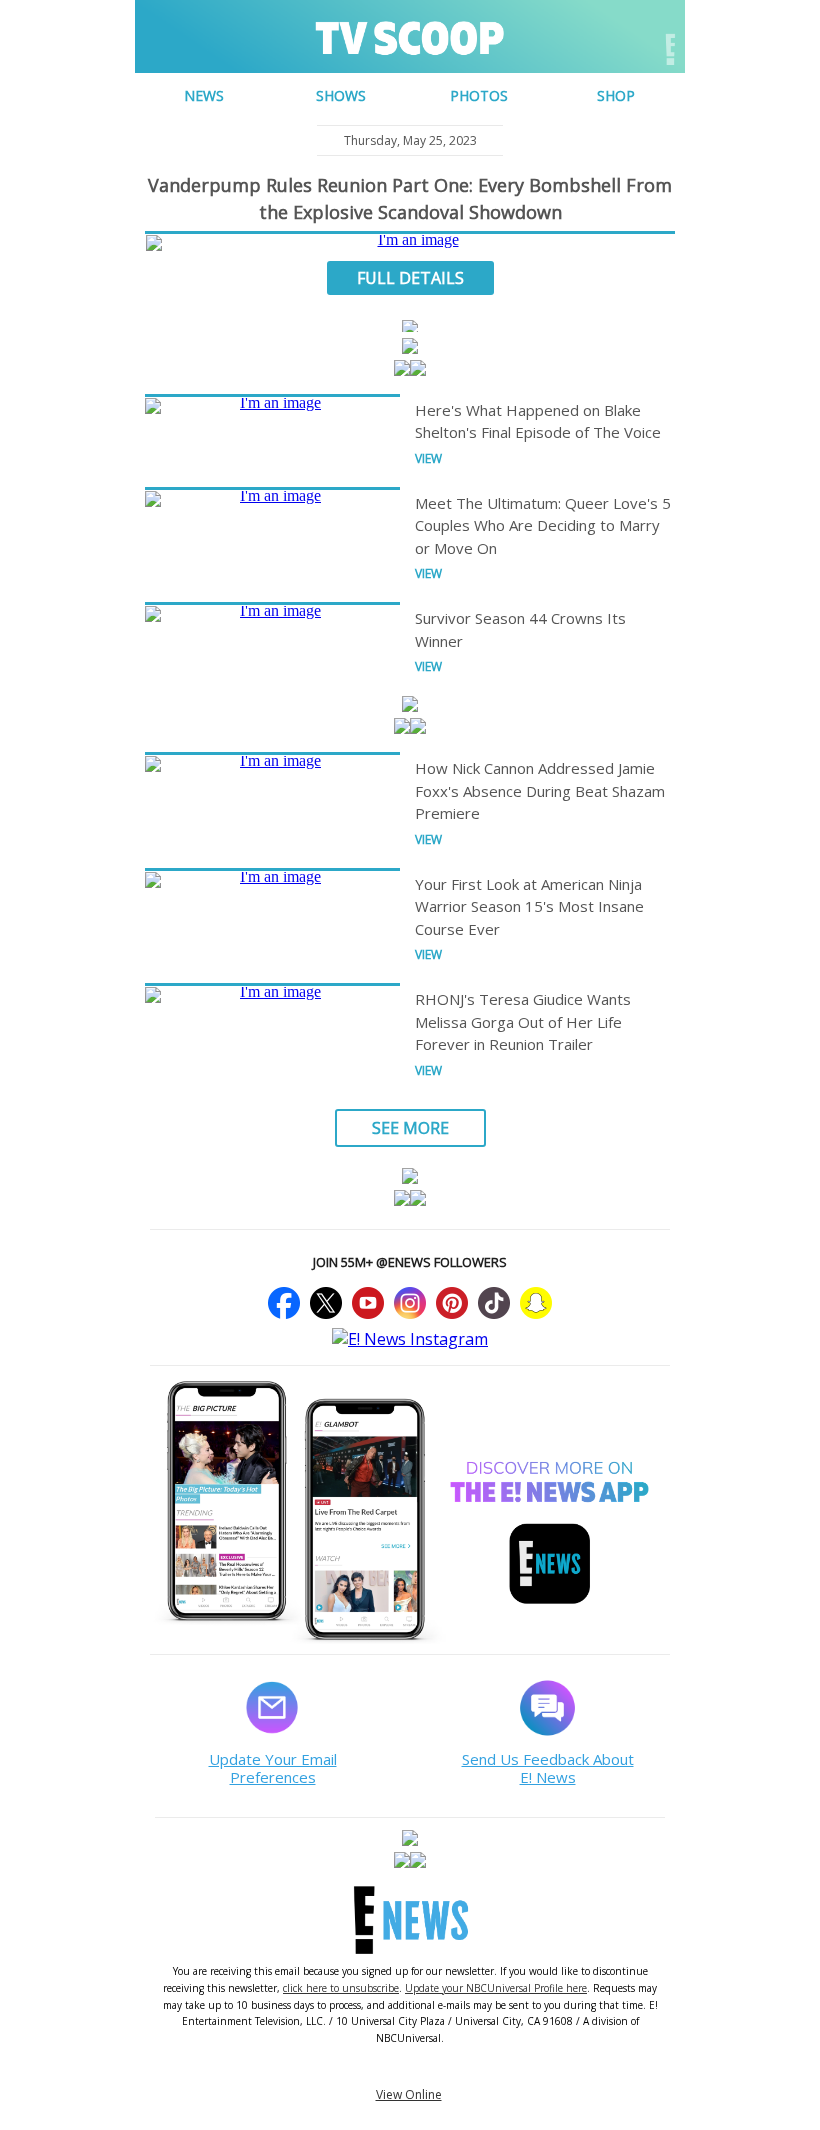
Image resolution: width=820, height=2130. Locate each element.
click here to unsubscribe (341, 1988)
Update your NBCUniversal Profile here (496, 1988)
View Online (409, 2094)
